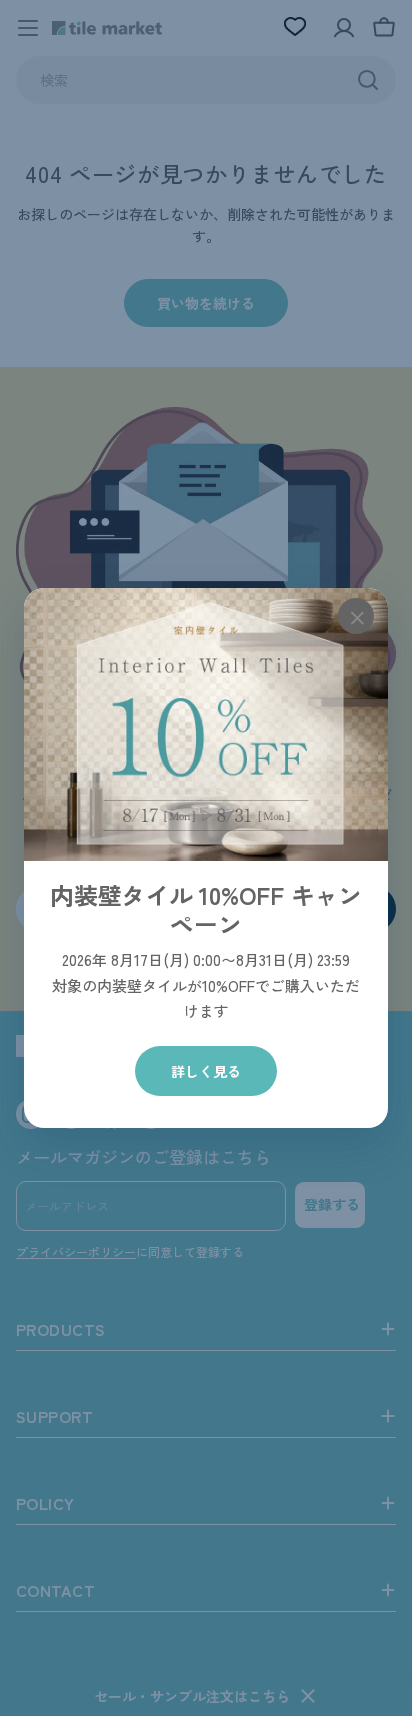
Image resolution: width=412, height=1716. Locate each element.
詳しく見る (206, 1071)
